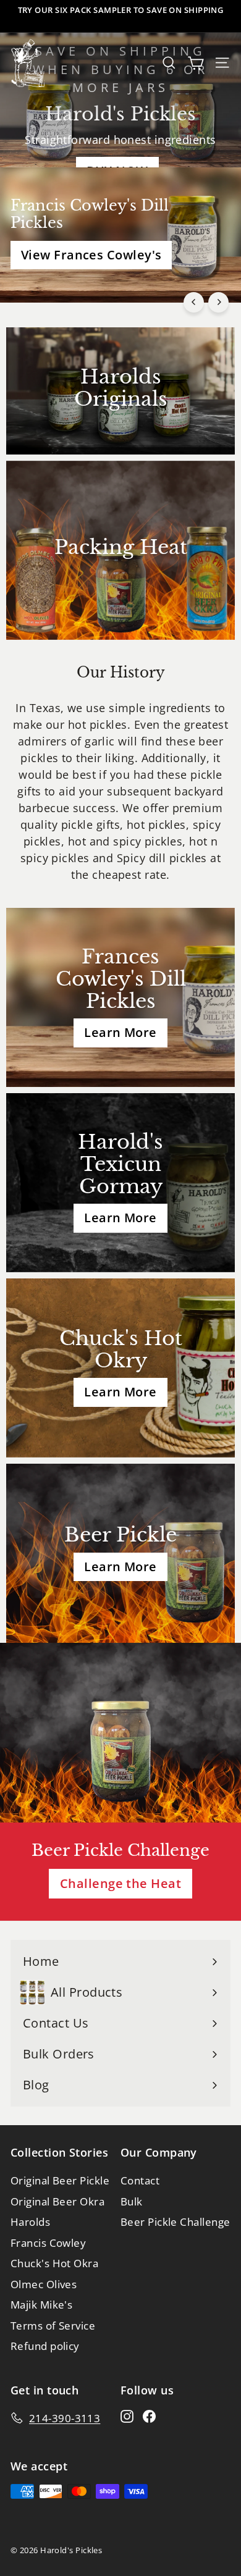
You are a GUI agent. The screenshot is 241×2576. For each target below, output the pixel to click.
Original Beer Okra (57, 2201)
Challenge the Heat (120, 1883)
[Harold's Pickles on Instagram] (127, 2416)
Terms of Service (53, 2326)
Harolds (30, 2222)
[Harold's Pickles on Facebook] (149, 2416)
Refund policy (45, 2346)
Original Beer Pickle (60, 2180)
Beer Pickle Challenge (175, 2222)
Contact (140, 2180)
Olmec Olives (44, 2284)
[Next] (218, 302)
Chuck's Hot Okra (54, 2263)
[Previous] (194, 302)
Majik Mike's (41, 2305)
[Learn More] (120, 997)
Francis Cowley (48, 2243)
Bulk (132, 2201)
